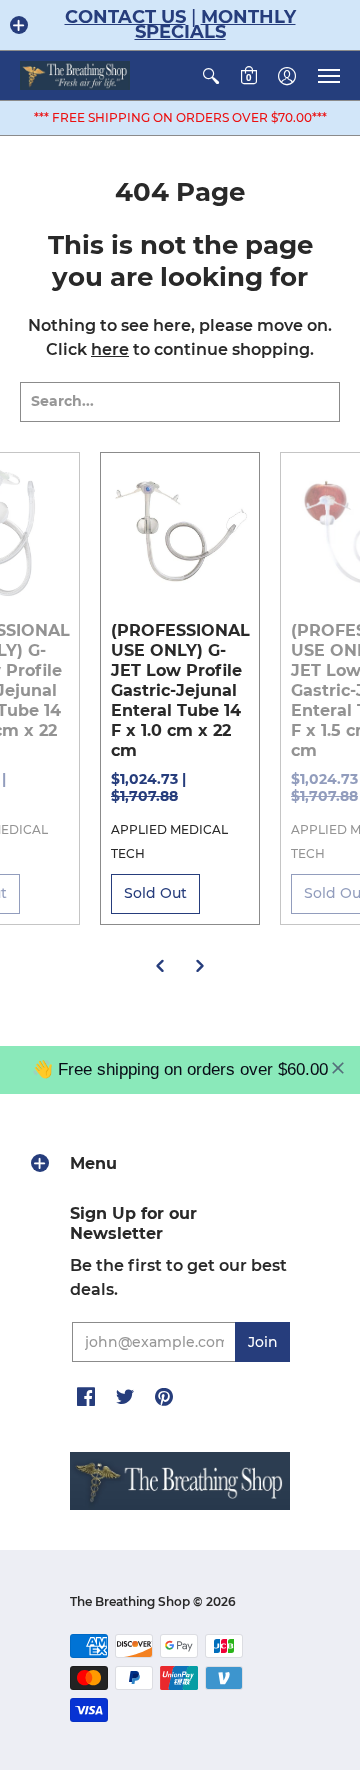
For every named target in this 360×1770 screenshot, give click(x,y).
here (110, 349)
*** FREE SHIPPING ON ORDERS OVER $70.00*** (180, 117)
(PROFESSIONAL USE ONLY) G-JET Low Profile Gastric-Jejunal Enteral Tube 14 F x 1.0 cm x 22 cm (180, 690)
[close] (338, 1068)
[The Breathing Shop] (75, 75)
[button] (19, 25)
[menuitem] (211, 75)
